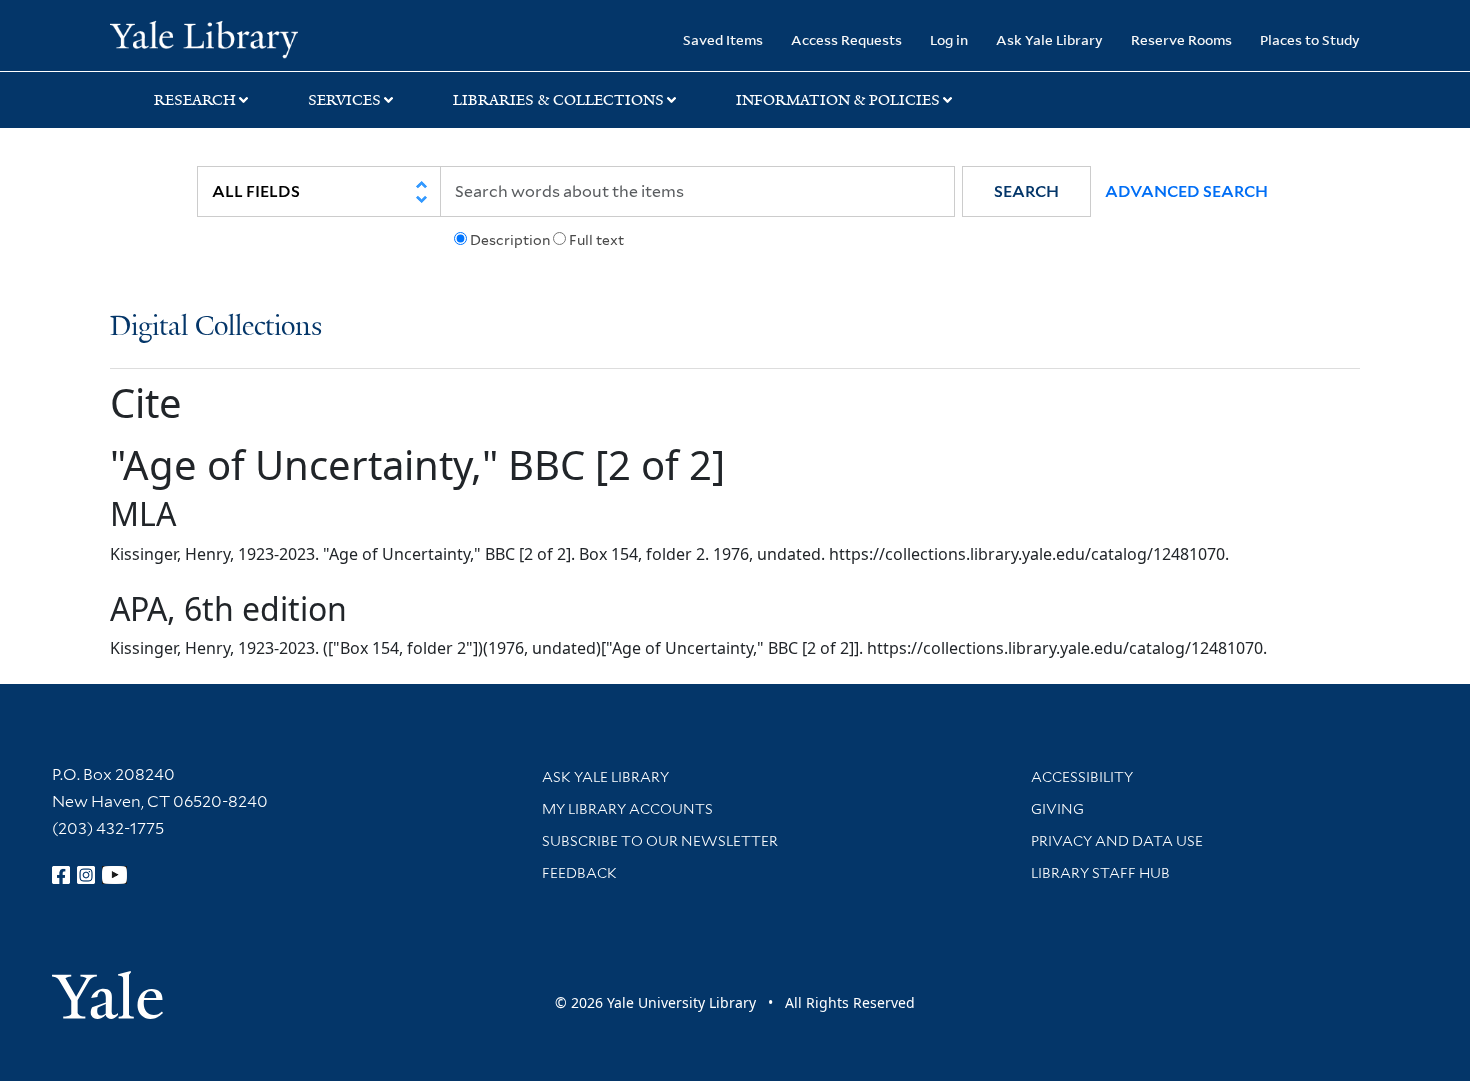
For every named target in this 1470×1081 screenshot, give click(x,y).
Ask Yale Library (1049, 39)
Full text (596, 240)
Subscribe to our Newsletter (660, 841)
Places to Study (1310, 39)
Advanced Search (1186, 191)
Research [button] (195, 100)
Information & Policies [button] (838, 100)
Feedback (579, 873)
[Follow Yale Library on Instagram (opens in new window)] (86, 875)
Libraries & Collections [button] (558, 100)
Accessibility (1082, 777)
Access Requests (846, 39)
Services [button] (344, 100)
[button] (1026, 191)
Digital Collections (216, 327)
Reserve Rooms (1181, 39)
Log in (949, 39)
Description (510, 240)
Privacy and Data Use (1117, 841)
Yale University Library (203, 38)
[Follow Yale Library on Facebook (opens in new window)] (61, 875)
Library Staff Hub (1100, 873)
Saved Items (723, 39)
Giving (1057, 809)
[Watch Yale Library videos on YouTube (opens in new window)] (115, 875)
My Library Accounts (627, 809)
